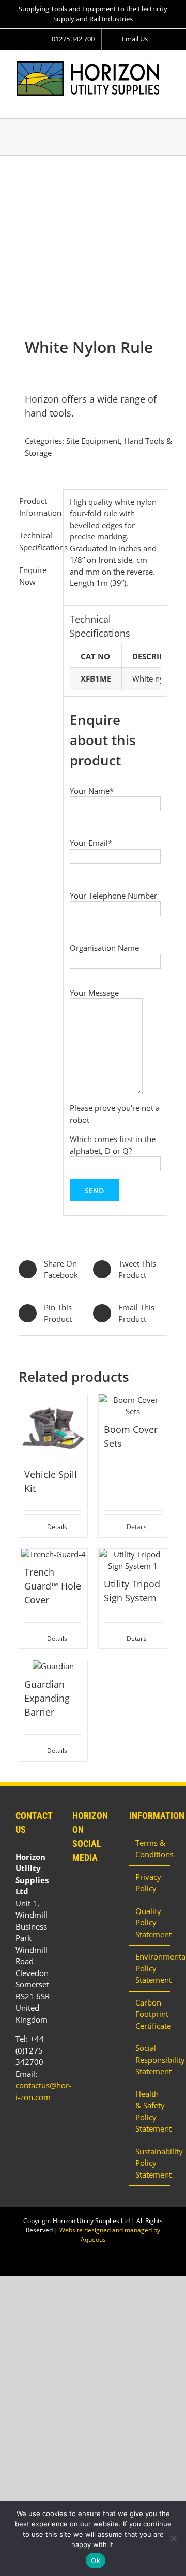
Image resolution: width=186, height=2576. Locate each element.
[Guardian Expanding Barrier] (53, 1666)
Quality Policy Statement (150, 1923)
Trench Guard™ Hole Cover (53, 1586)
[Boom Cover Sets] (133, 1406)
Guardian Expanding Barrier (47, 1698)
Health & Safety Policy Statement (150, 2111)
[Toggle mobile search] (148, 102)
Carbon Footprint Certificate (150, 2014)
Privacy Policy (148, 1883)
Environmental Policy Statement (150, 1968)
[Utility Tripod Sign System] (133, 1560)
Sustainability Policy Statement (150, 2163)
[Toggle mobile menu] (166, 102)
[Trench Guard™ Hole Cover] (53, 1555)
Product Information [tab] (38, 507)
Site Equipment (93, 441)
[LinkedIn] (75, 1885)
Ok (96, 2560)
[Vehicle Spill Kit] (53, 1428)
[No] (173, 2538)
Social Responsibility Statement (150, 2060)
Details (57, 1527)
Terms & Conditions (150, 1849)
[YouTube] (89, 1885)
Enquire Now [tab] (33, 576)
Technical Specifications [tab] (38, 541)
